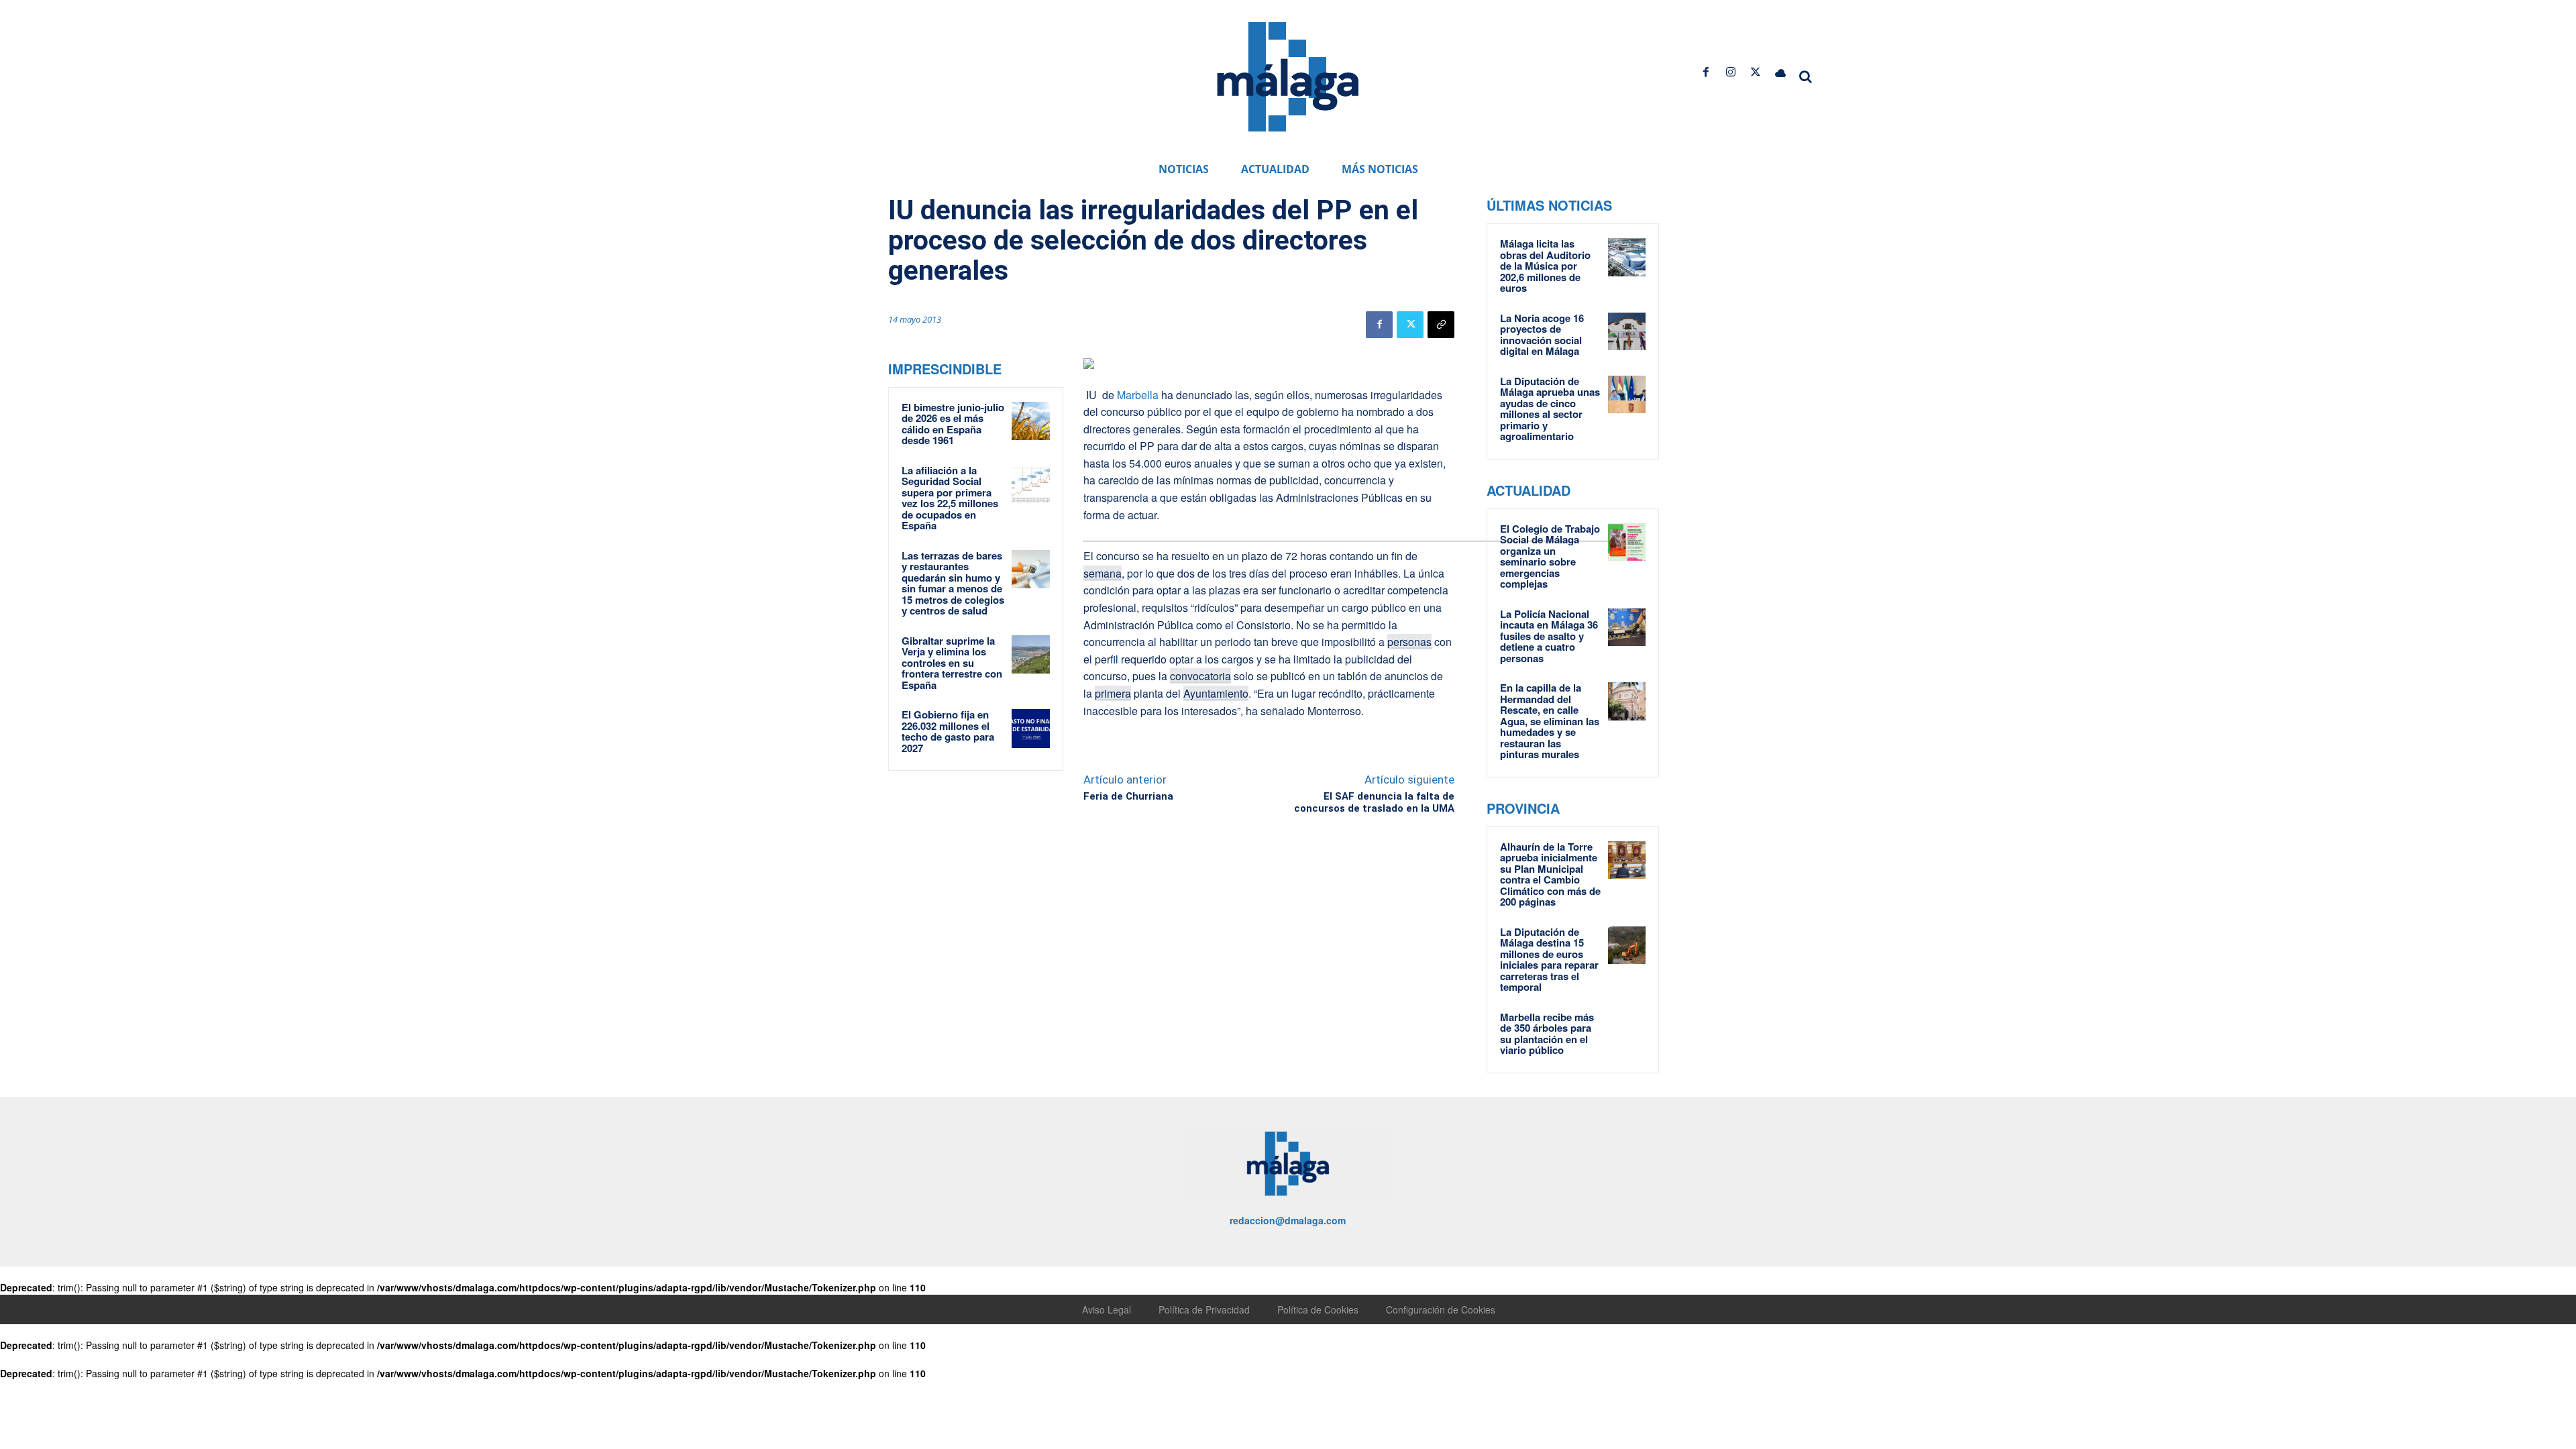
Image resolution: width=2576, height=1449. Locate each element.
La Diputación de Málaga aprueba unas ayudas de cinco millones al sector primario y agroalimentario (1550, 409)
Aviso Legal (1107, 1309)
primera (1113, 693)
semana (1103, 573)
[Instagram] (1730, 72)
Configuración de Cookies (1441, 1309)
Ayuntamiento (1216, 693)
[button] (1806, 76)
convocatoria (1200, 676)
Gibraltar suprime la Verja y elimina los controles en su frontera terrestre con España (952, 663)
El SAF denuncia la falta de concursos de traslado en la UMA (1374, 802)
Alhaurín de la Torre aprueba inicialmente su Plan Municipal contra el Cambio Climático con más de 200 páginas (1550, 874)
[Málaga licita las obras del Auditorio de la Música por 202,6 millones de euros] (1627, 257)
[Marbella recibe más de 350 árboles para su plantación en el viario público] (1627, 1030)
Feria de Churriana (1128, 796)
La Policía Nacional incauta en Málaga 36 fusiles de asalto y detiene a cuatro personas (1549, 636)
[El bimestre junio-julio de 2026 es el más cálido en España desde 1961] (1031, 421)
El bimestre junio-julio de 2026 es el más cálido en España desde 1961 (953, 424)
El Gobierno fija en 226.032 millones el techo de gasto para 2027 (948, 731)
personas (1409, 642)
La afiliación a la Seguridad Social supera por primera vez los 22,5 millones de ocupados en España (950, 498)
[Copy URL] (1441, 325)
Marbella (1138, 395)
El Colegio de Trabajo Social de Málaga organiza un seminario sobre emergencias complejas (1550, 556)
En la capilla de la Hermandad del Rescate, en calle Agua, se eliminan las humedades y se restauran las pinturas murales (1550, 721)
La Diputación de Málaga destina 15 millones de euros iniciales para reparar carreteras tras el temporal (1549, 960)
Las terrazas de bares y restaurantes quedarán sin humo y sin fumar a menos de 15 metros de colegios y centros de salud (953, 583)
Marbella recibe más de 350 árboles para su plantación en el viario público (1547, 1034)
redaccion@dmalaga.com (1288, 1220)
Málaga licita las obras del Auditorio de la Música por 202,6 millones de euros (1545, 266)
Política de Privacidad (1204, 1309)
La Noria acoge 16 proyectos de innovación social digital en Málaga (1542, 335)
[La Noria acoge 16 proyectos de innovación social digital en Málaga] (1627, 331)
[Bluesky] (1781, 72)
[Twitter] (1756, 72)
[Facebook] (1706, 72)
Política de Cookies (1318, 1309)
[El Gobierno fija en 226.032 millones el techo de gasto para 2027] (1031, 729)
